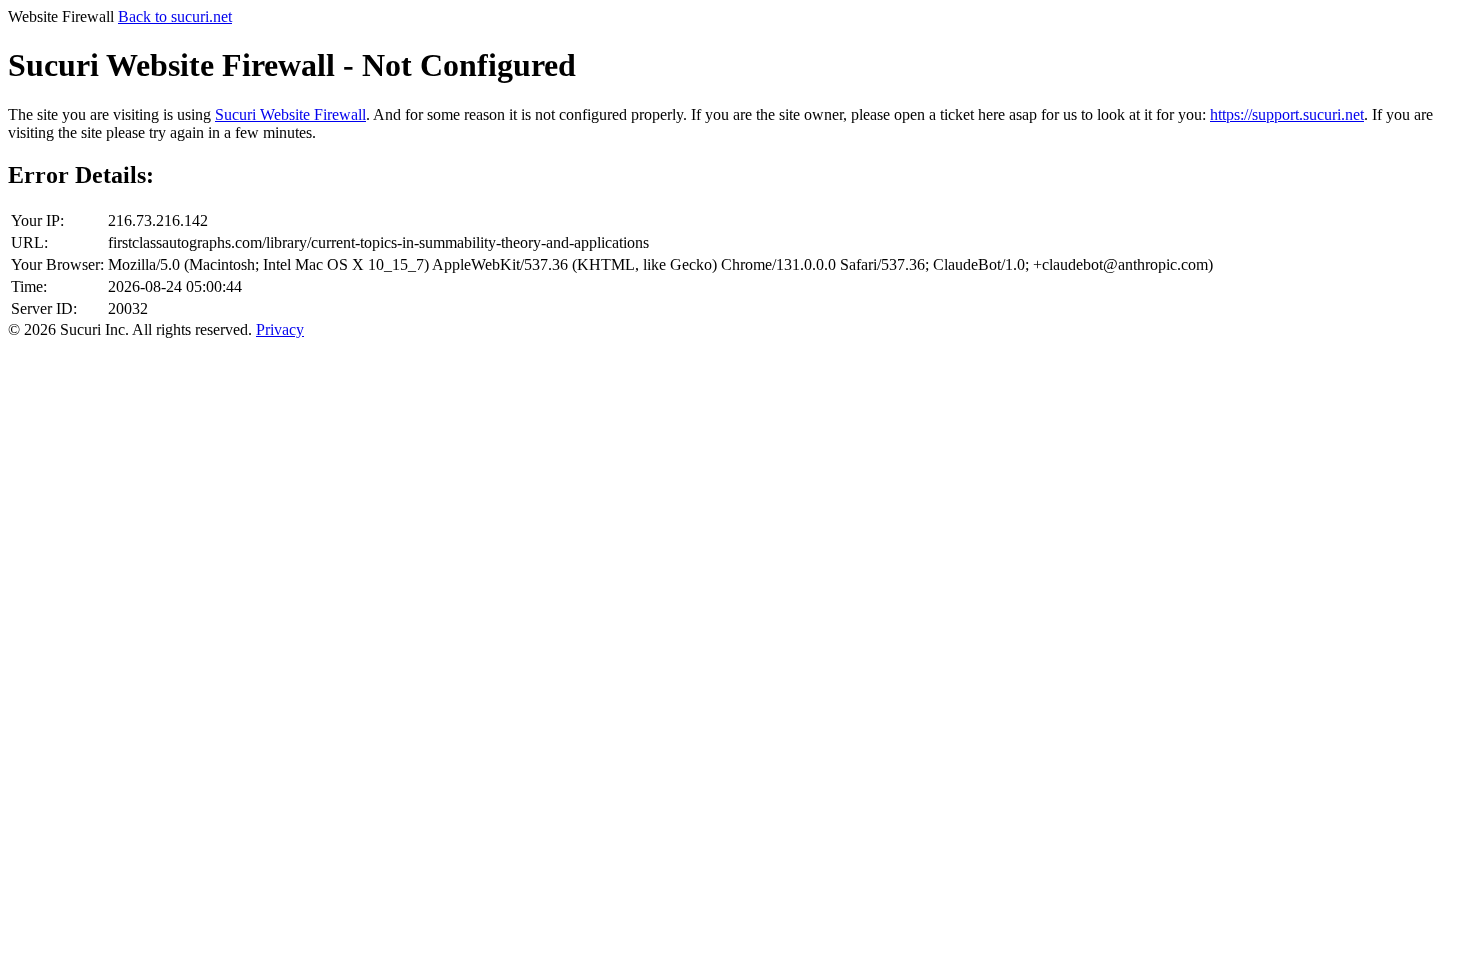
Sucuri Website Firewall (290, 114)
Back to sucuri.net (175, 16)
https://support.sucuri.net (1287, 114)
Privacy (280, 329)
